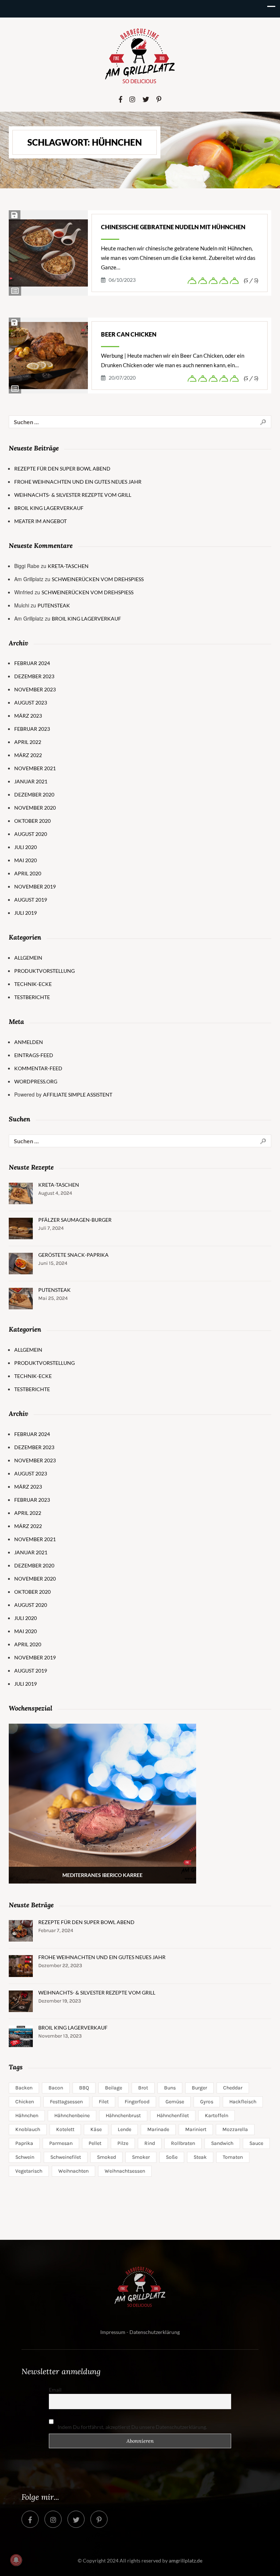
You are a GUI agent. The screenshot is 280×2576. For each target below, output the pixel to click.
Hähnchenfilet (173, 2116)
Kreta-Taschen (68, 566)
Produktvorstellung (44, 971)
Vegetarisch (29, 2171)
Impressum (113, 2332)
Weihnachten (73, 2171)
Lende (125, 2129)
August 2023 (31, 702)
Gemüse (175, 2102)
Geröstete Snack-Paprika (73, 1255)
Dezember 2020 (34, 794)
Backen (24, 2088)
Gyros (207, 2102)
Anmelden (29, 1042)
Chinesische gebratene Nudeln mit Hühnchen (173, 227)
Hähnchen (27, 2116)
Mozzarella (235, 2129)
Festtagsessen (66, 2102)
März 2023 (28, 716)
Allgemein (28, 958)
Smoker (141, 2157)
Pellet (95, 2143)
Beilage (114, 2088)
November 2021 (35, 768)
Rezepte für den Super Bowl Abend (62, 469)
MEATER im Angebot (40, 521)
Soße (172, 2157)
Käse (96, 2129)
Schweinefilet (66, 2157)
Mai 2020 (26, 860)
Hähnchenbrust (123, 2116)
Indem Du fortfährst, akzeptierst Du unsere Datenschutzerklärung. (132, 2427)
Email (55, 2390)
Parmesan (61, 2143)
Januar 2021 (31, 781)
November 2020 (35, 808)
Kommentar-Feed (38, 1068)
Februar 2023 (32, 729)
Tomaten (233, 2157)
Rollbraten (183, 2143)
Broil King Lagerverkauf (49, 508)
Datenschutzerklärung (155, 2332)
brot (143, 2088)
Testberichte (32, 997)
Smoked (106, 2157)
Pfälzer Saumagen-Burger (75, 1220)
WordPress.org (36, 1081)
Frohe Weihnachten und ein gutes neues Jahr (78, 482)
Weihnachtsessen (125, 2171)
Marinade (158, 2129)
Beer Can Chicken (129, 334)
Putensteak (54, 605)
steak (200, 2157)
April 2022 (28, 742)
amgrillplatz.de (186, 2560)
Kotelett (65, 2129)
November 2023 (35, 689)
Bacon (56, 2088)
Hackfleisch (243, 2102)
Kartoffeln (217, 2116)
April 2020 (28, 873)
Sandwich (222, 2143)
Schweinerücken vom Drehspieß (98, 579)
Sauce (256, 2143)
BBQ (84, 2088)
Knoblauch (28, 2129)
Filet (104, 2102)
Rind (150, 2143)
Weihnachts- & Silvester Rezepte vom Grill (73, 495)
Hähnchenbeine (72, 2116)
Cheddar (233, 2088)
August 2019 (31, 900)
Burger (199, 2088)
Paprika (24, 2143)
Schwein (25, 2157)
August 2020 (31, 834)
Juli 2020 (26, 847)
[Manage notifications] (16, 2560)
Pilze (123, 2143)
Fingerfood (137, 2102)
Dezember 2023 (34, 676)
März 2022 (28, 755)
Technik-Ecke (33, 984)
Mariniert (196, 2129)
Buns (170, 2088)
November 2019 (35, 886)
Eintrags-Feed (34, 1055)
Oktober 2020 (32, 821)
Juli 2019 (26, 913)
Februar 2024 (32, 663)
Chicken (25, 2102)
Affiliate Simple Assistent (78, 1095)
